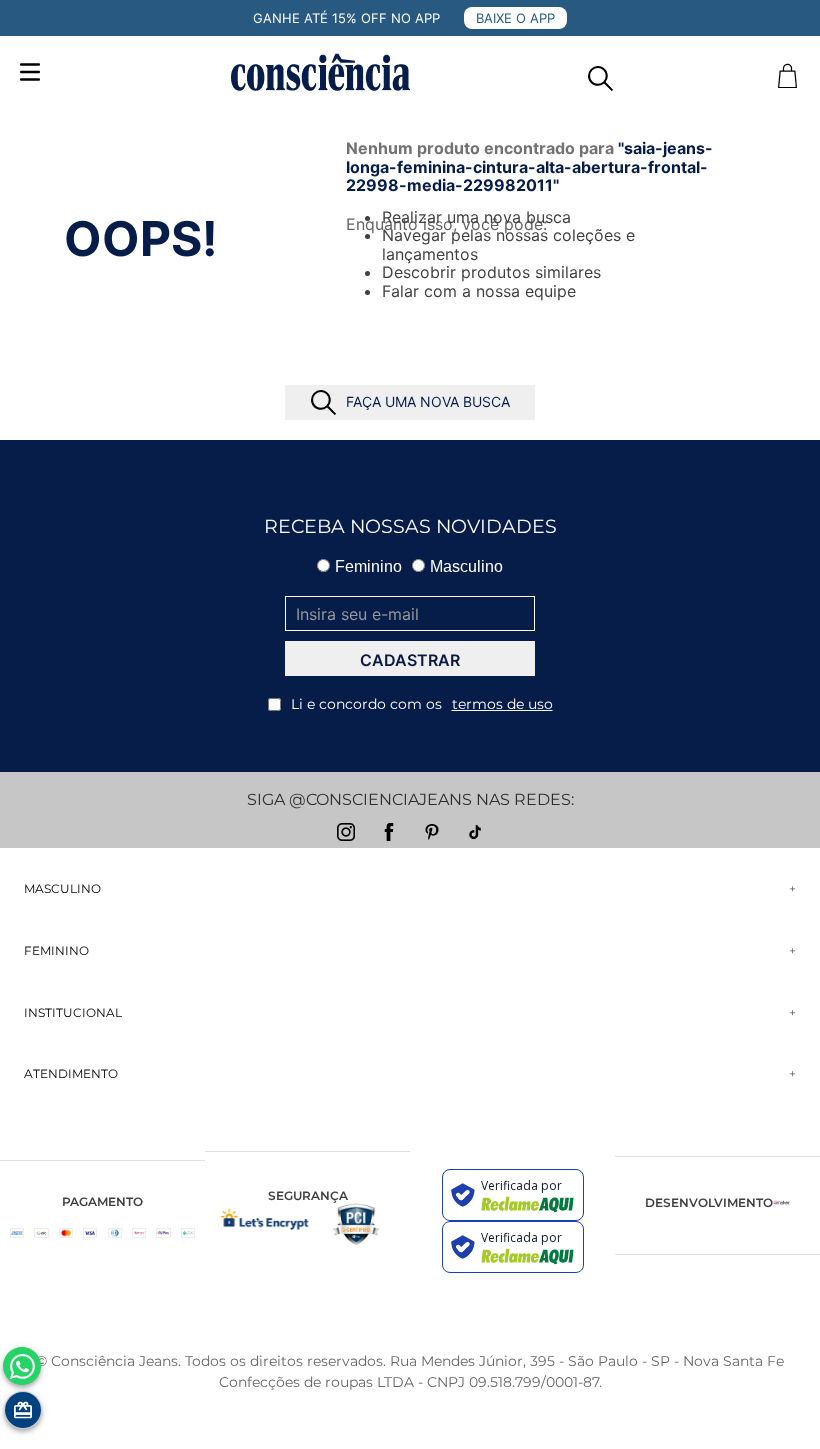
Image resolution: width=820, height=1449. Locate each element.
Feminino (368, 566)
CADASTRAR (410, 660)
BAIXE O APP (515, 18)
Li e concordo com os (422, 704)
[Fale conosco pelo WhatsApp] (22, 1366)
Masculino (466, 566)
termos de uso (502, 704)
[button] (600, 73)
